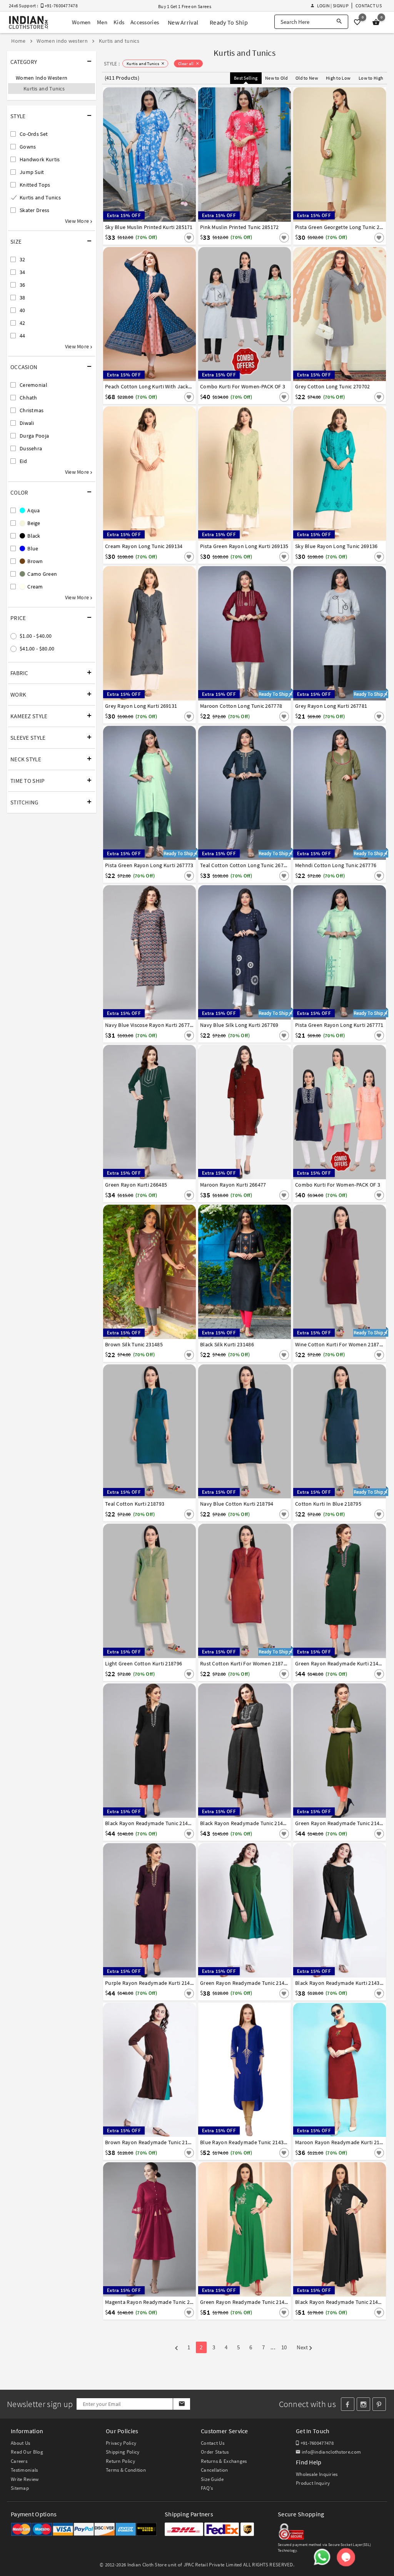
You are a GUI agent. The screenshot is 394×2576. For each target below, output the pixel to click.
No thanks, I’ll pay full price (219, 1351)
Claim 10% (330, 1317)
